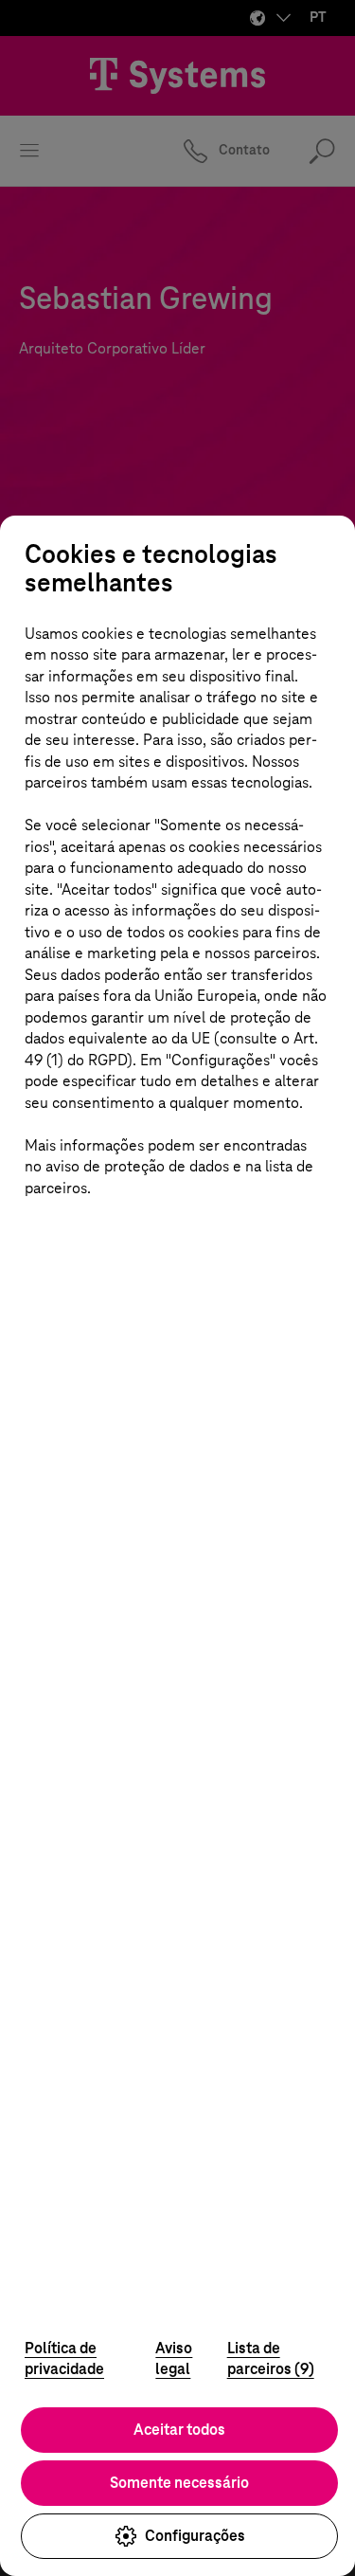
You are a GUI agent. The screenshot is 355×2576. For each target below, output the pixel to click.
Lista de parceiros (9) (271, 2359)
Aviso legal (174, 2359)
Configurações (195, 2536)
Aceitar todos (179, 2430)
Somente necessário (179, 2483)
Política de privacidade (64, 2359)
